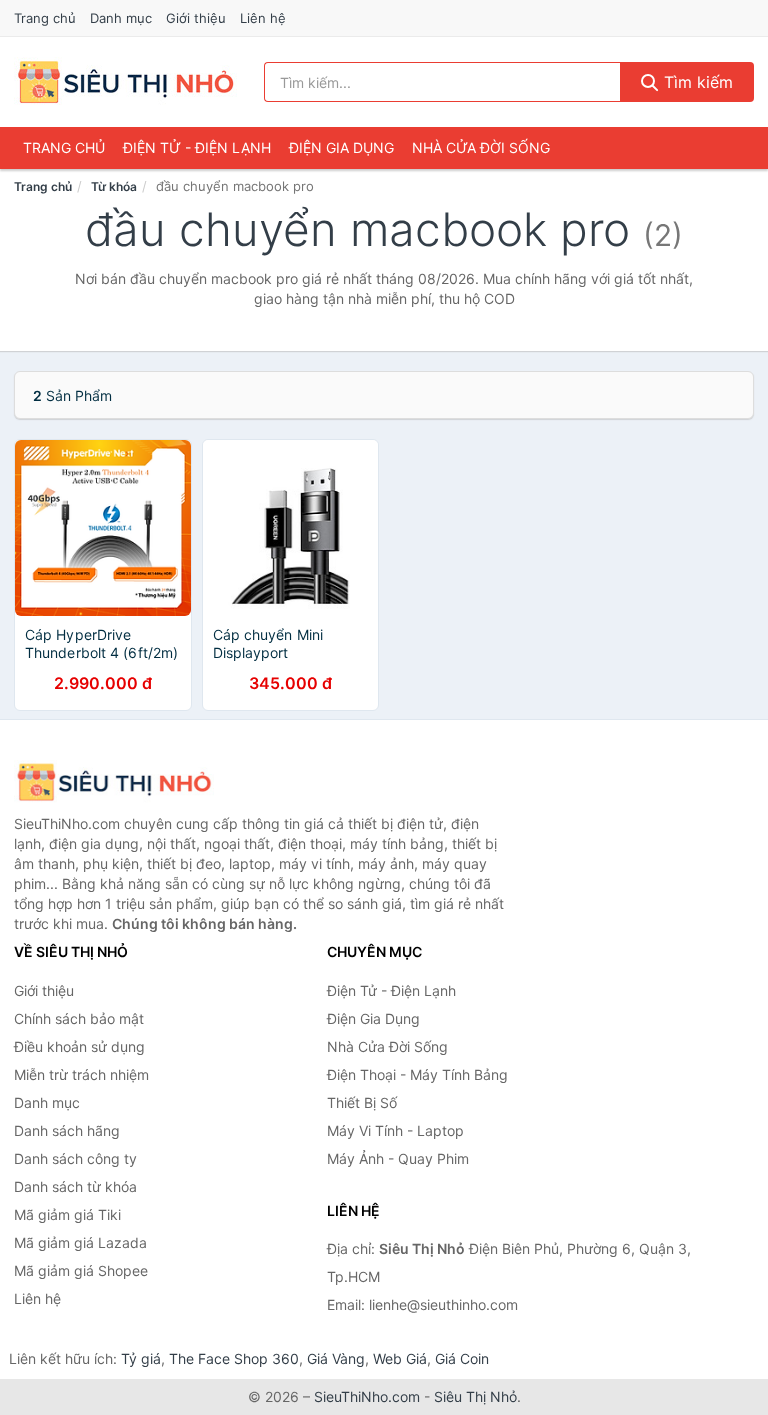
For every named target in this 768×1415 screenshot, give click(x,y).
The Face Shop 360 (234, 1358)
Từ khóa (114, 186)
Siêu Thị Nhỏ (475, 1396)
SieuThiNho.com (367, 1396)
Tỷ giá (141, 1358)
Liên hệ (263, 18)
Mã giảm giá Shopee (81, 1270)
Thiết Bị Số (362, 1102)
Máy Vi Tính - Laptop (395, 1130)
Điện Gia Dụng (341, 147)
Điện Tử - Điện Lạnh (197, 147)
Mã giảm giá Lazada (80, 1242)
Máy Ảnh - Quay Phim (398, 1158)
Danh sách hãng (67, 1130)
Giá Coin (462, 1358)
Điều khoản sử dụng (79, 1046)
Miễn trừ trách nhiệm (81, 1074)
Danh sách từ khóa (75, 1186)
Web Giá (400, 1358)
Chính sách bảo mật (79, 1018)
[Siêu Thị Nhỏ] (114, 782)
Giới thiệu (196, 18)
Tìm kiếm (696, 82)
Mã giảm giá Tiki (67, 1214)
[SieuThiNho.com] (125, 82)
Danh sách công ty (75, 1158)
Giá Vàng (336, 1358)
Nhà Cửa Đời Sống (481, 147)
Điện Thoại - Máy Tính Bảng (417, 1074)
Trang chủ (45, 18)
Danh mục (121, 18)
